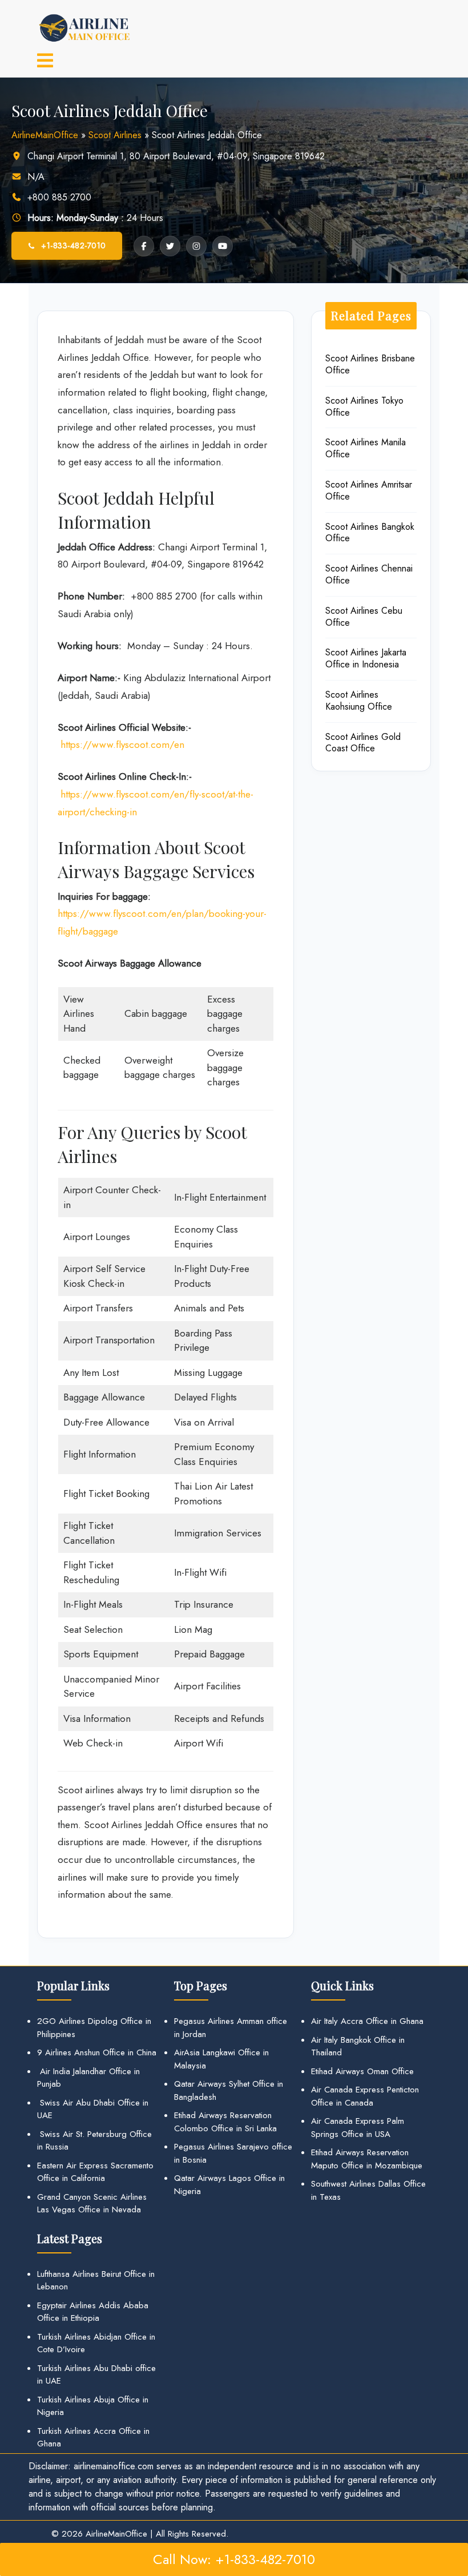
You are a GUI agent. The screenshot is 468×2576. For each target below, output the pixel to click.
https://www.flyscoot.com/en (122, 744)
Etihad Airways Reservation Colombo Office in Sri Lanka (225, 2122)
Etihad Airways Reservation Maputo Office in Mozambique (367, 2159)
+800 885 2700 (59, 197)
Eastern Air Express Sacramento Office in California (95, 2172)
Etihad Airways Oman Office (362, 2071)
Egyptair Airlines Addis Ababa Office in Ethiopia (93, 2312)
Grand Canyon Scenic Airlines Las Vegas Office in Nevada (92, 2203)
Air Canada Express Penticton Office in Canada (365, 2096)
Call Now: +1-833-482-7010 (234, 2559)
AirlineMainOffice (45, 135)
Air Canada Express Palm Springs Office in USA (358, 2128)
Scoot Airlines (115, 135)
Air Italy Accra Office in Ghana (367, 2021)
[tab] (45, 62)
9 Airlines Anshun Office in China (97, 2052)
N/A (36, 177)
